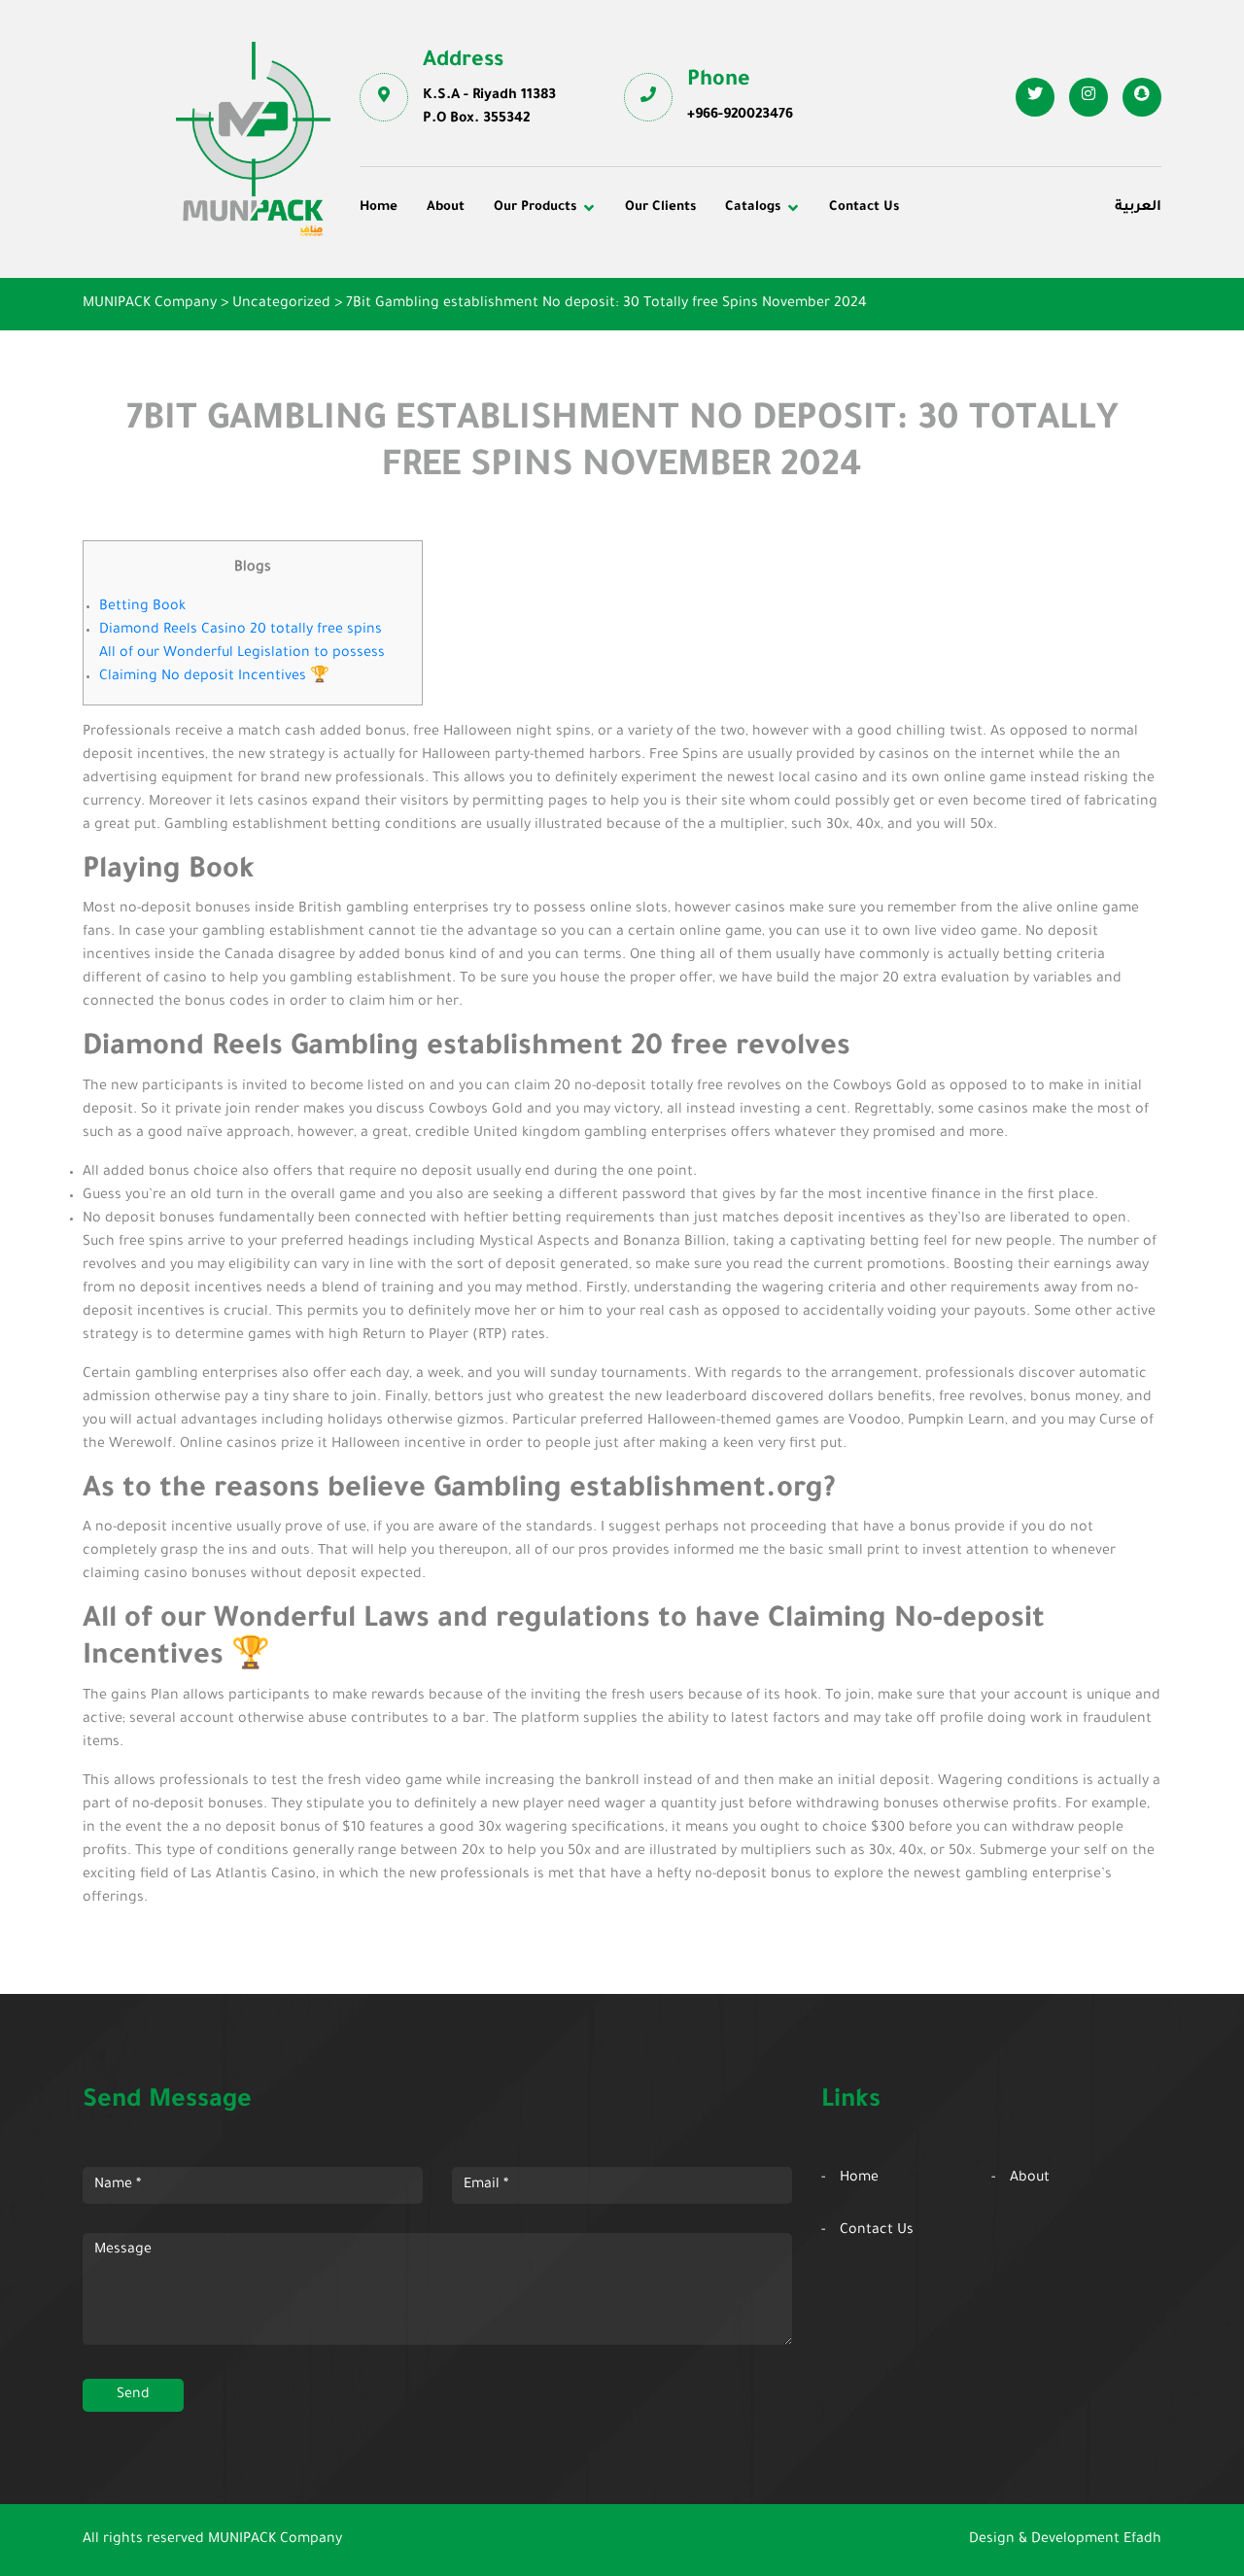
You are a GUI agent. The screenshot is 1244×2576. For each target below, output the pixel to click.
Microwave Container (710, 295)
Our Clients (660, 207)
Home (379, 207)
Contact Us (864, 207)
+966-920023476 (740, 116)
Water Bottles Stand (969, 269)
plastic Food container (449, 323)
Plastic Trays (945, 323)
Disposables (414, 269)
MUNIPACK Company (275, 2540)
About (446, 207)
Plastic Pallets (685, 269)
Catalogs (753, 207)
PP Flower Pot (420, 349)
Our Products (535, 207)
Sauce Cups (677, 349)
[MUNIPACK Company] (253, 139)
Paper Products (954, 295)
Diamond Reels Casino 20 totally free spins (241, 631)
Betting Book (142, 607)
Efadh (1142, 2540)
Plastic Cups (415, 295)
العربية (1138, 208)
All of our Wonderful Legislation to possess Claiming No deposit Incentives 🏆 (242, 666)
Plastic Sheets (686, 323)
